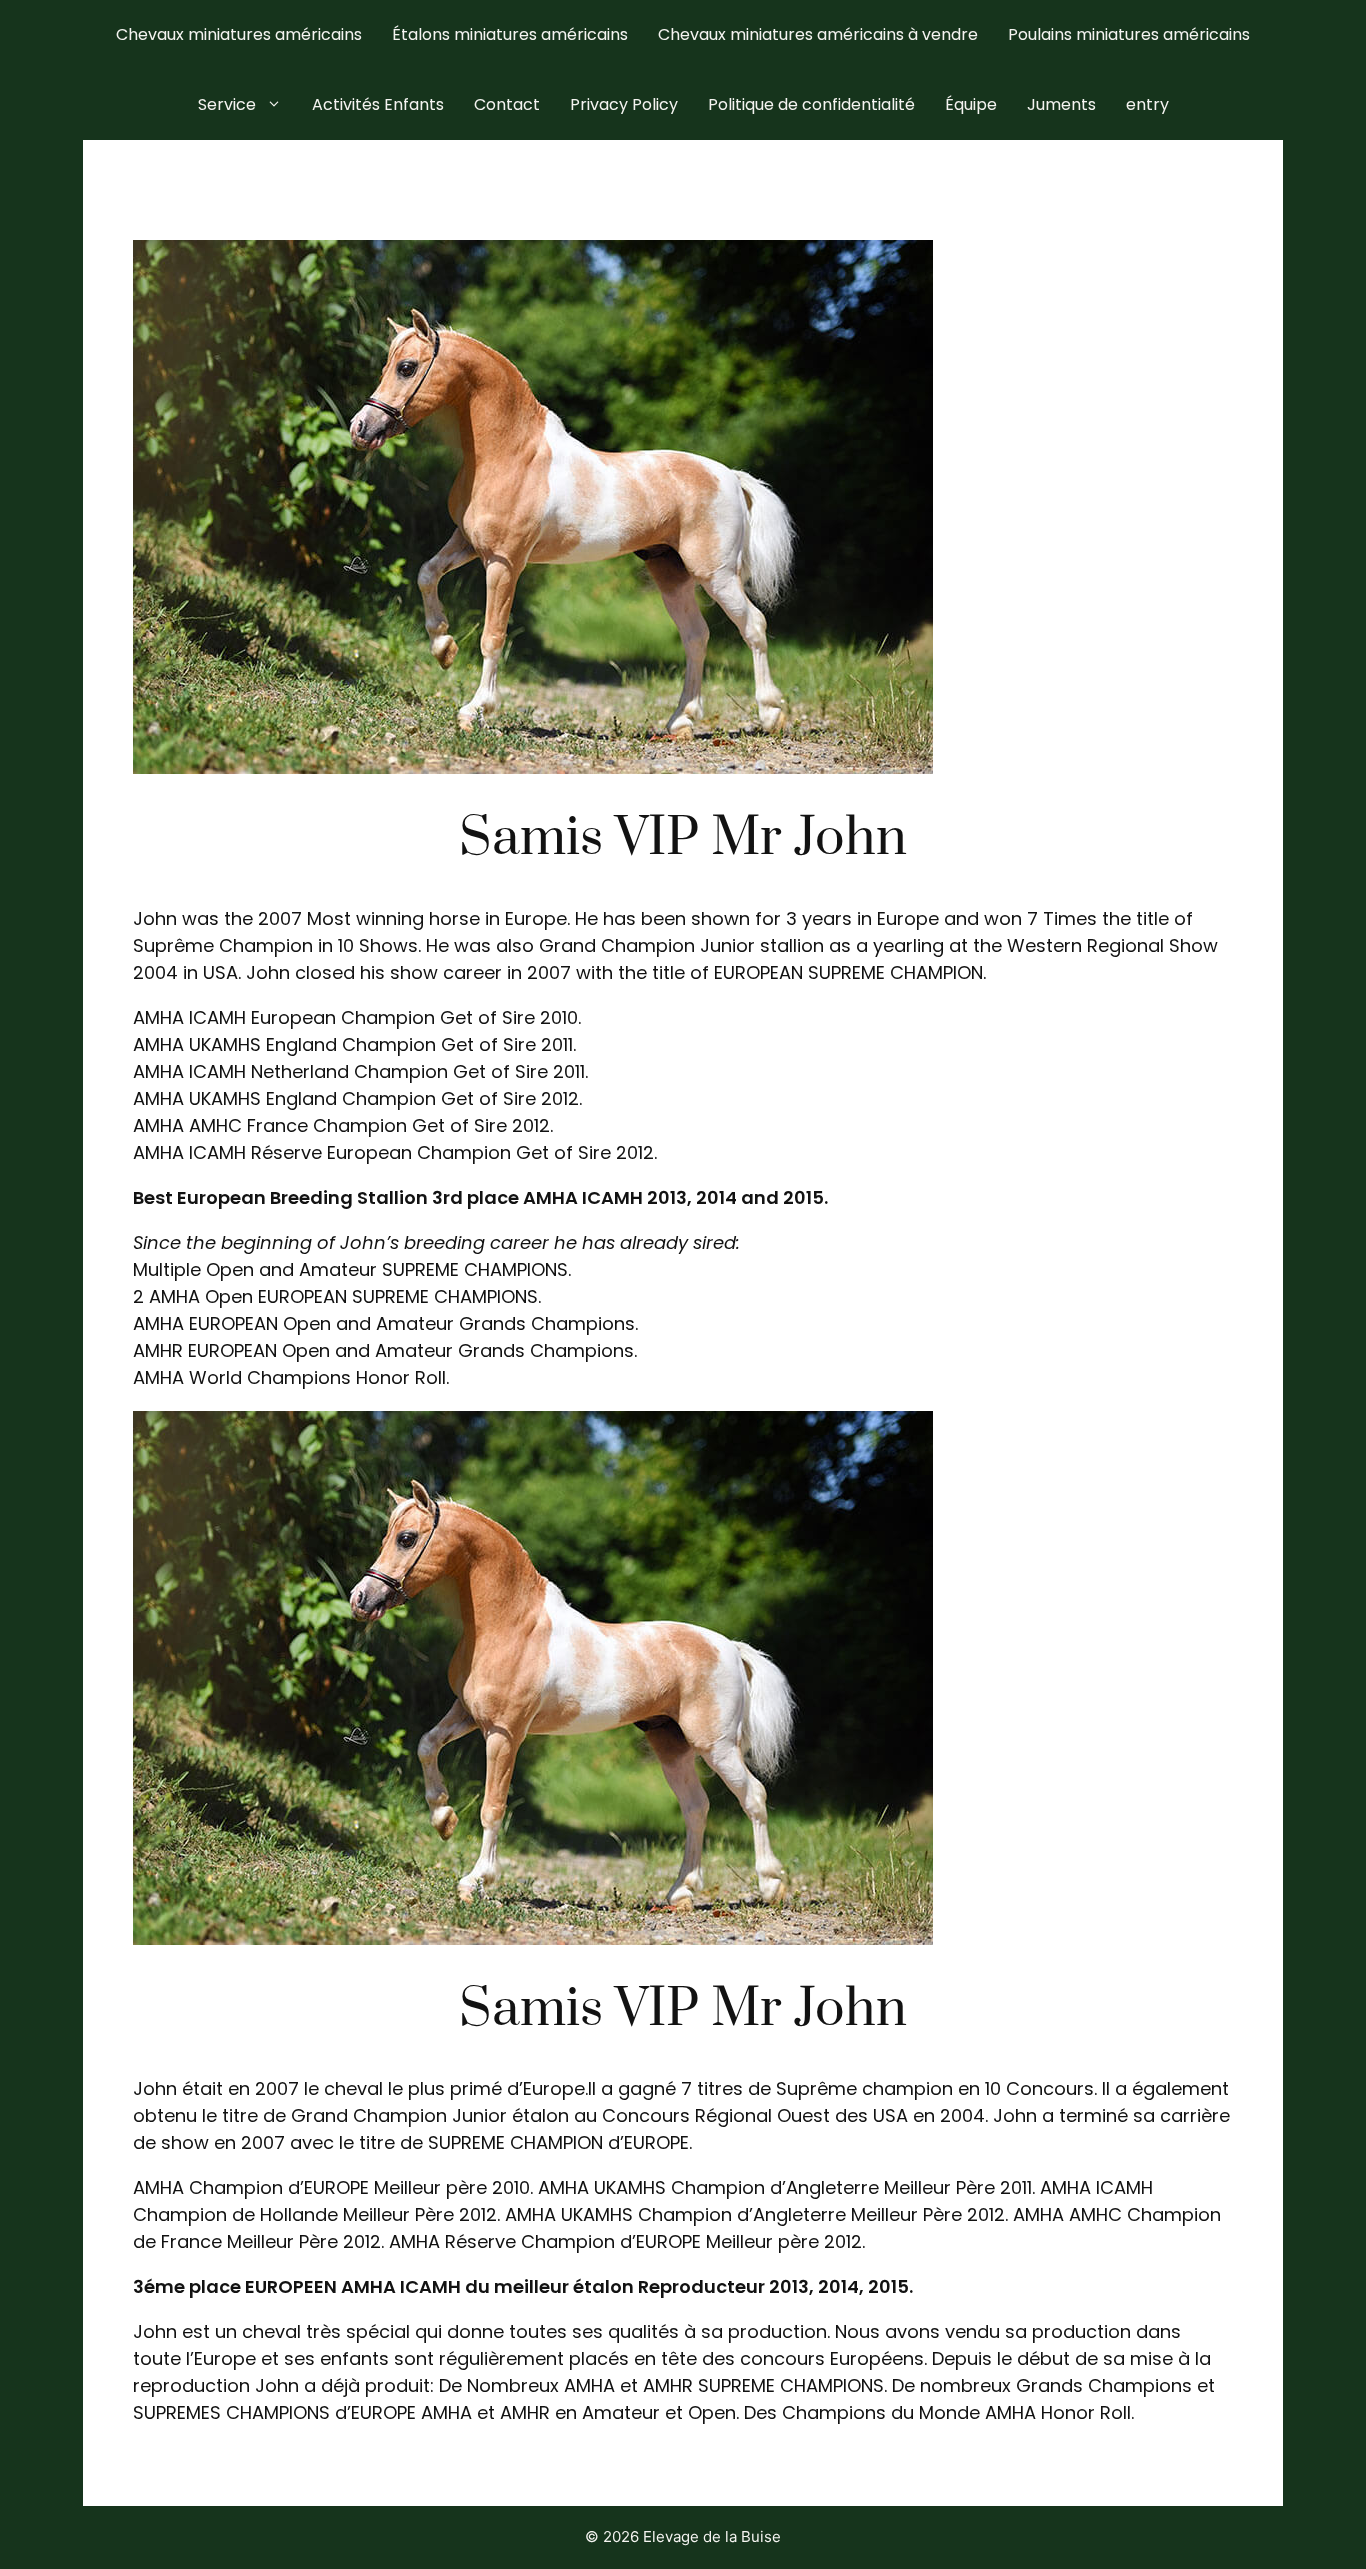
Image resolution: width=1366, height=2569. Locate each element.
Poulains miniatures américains (1129, 34)
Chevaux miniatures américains (239, 34)
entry (1147, 104)
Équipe (971, 104)
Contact (507, 104)
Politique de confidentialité (811, 104)
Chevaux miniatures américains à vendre (818, 34)
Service (227, 104)
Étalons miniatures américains (510, 34)
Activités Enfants (378, 104)
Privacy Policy (624, 104)
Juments (1061, 104)
